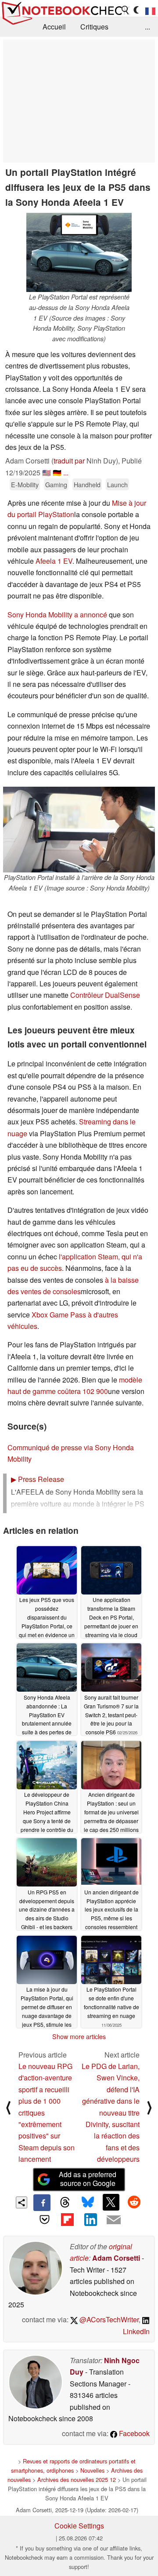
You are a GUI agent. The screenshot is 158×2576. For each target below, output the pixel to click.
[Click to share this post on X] (111, 2202)
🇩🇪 (57, 473)
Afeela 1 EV (54, 561)
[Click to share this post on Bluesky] (88, 2203)
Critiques (94, 27)
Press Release (38, 1479)
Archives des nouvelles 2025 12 (77, 2479)
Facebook (133, 2433)
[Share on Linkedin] (90, 2219)
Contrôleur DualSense (105, 995)
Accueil (54, 27)
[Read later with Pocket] (44, 2219)
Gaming (56, 484)
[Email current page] (113, 2220)
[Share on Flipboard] (68, 2219)
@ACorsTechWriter (108, 2319)
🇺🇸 (47, 473)
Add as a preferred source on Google (88, 2179)
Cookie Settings (79, 2526)
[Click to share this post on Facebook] (42, 2203)
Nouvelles (92, 2470)
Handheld (87, 484)
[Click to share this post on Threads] (65, 2203)
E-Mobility (25, 484)
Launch (117, 484)
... (147, 27)
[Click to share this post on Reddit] (134, 2202)
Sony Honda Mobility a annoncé (57, 615)
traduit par (69, 461)
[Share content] (22, 2202)
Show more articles (79, 2036)
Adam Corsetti (116, 2258)
